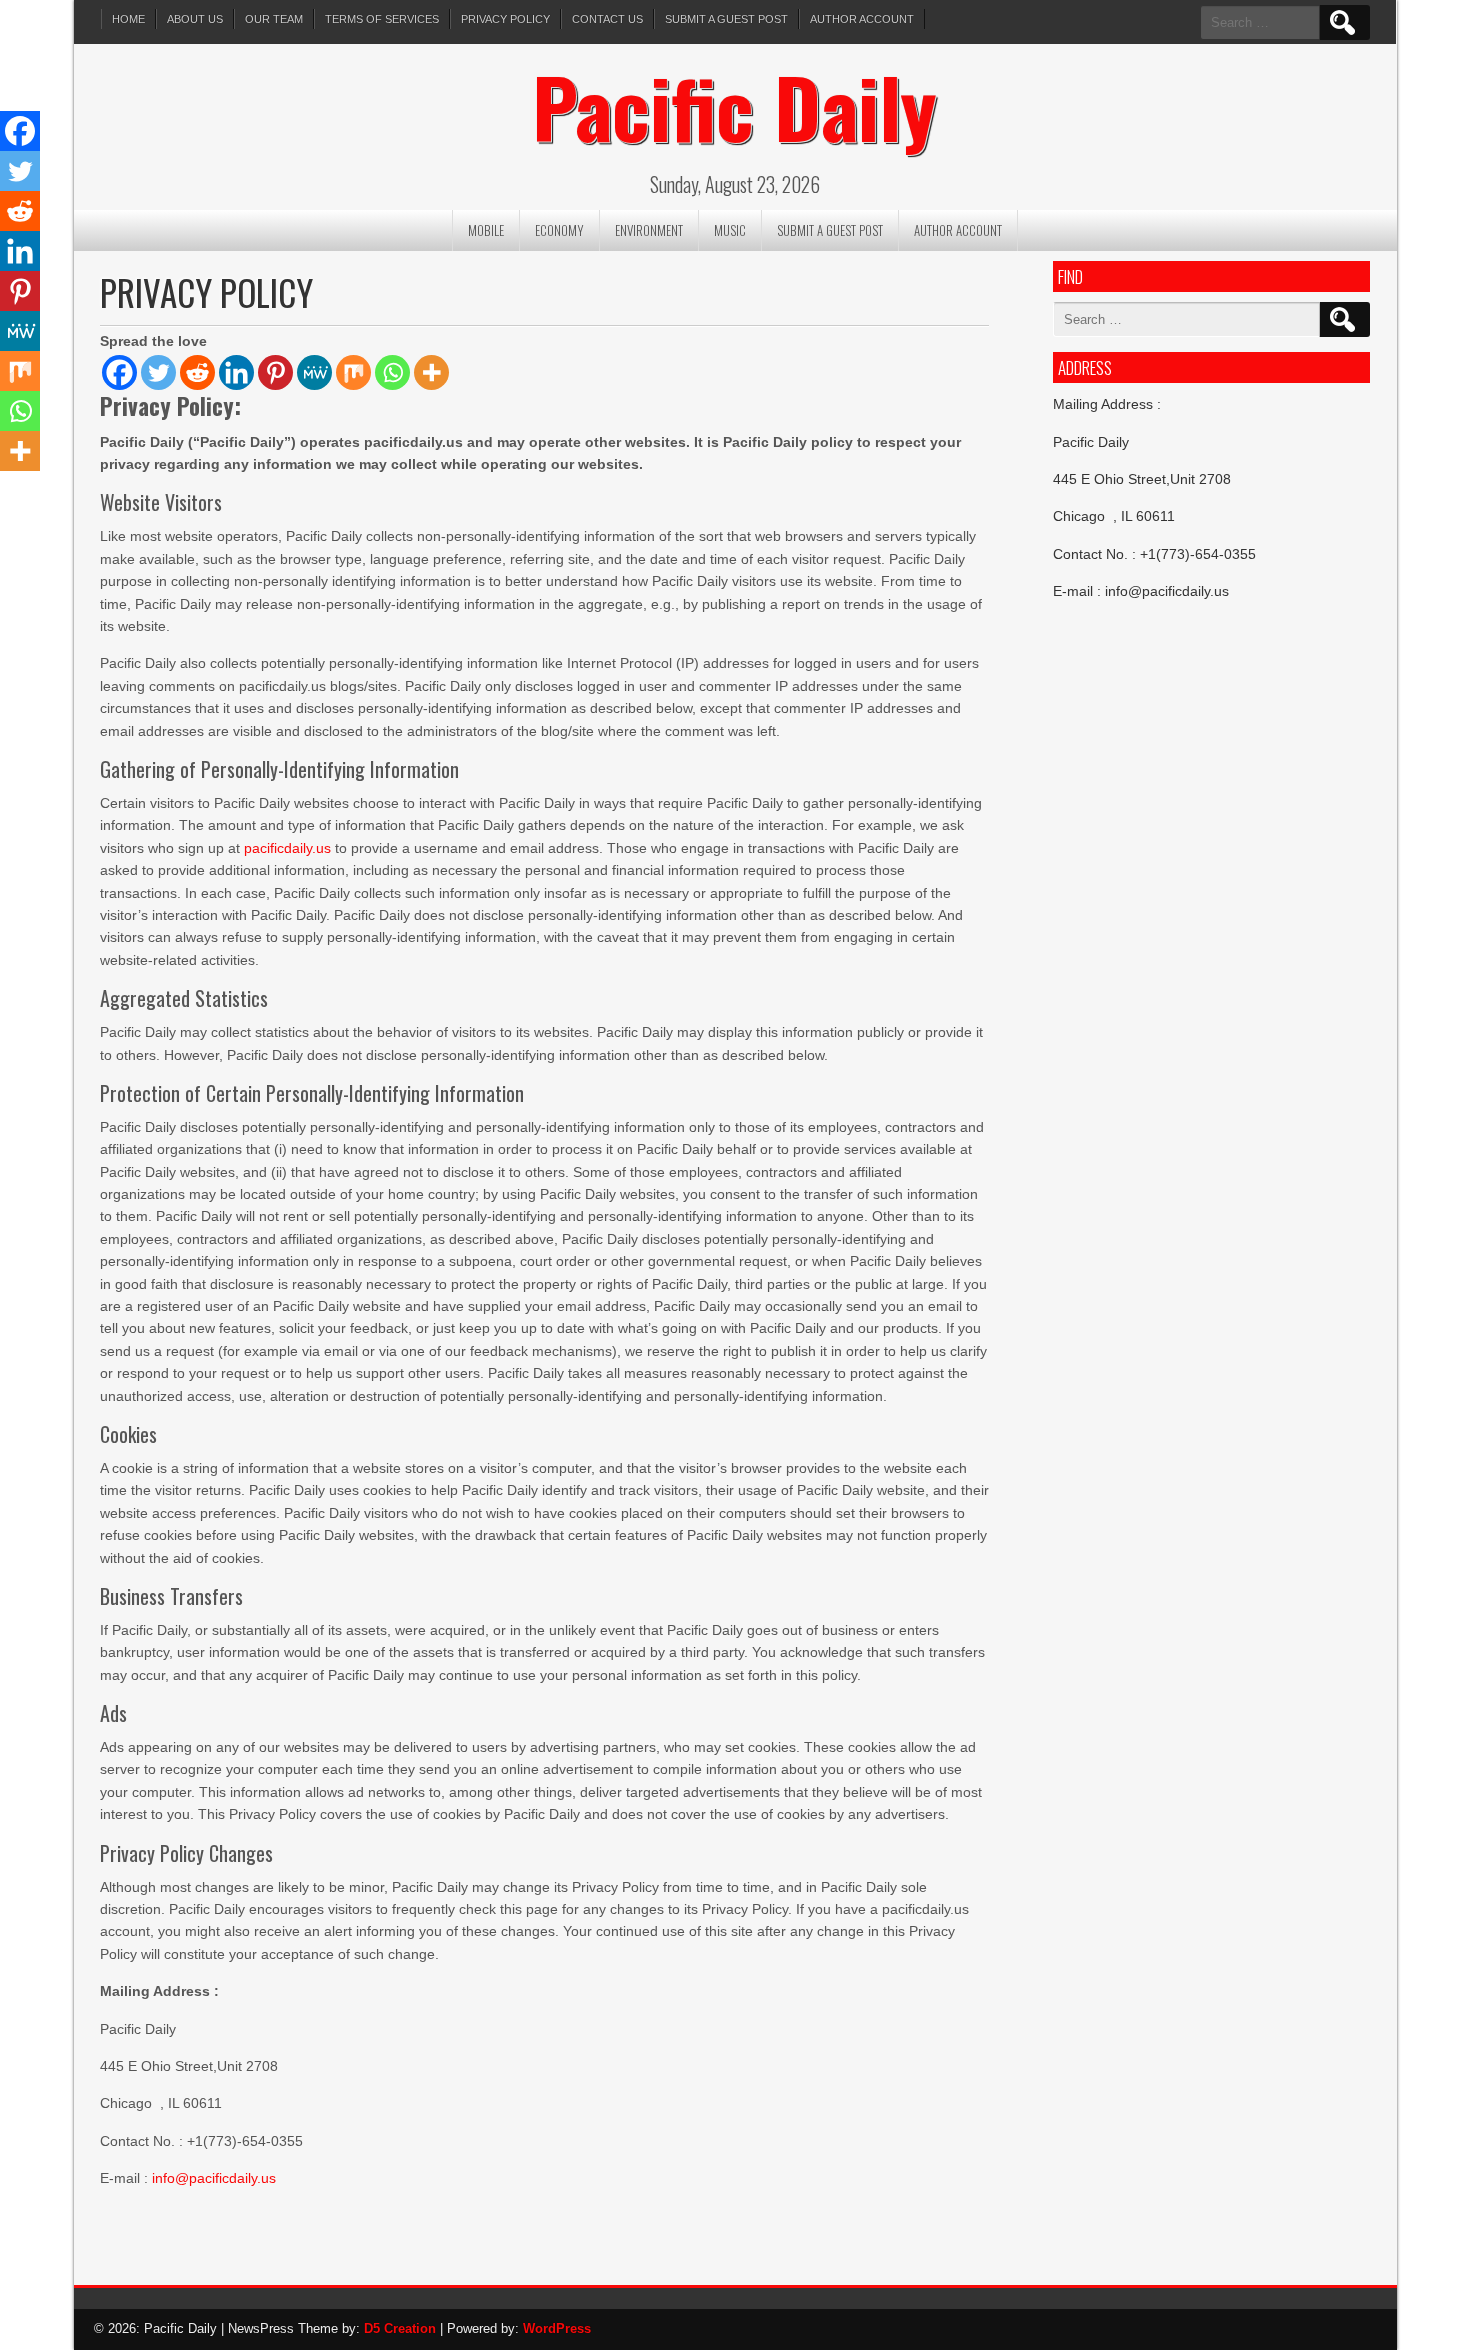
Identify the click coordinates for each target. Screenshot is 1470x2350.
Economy (559, 230)
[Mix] (353, 372)
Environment (649, 230)
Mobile (486, 230)
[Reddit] (197, 372)
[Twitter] (158, 372)
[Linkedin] (236, 372)
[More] (431, 372)
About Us (195, 19)
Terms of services (382, 19)
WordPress (557, 2328)
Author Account (862, 19)
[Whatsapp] (392, 372)
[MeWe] (314, 372)
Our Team (274, 19)
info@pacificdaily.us (214, 2178)
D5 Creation (400, 2328)
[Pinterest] (275, 372)
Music (730, 230)
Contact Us (607, 19)
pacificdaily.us (287, 848)
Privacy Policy (505, 19)
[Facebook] (119, 372)
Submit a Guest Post (726, 19)
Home (128, 19)
